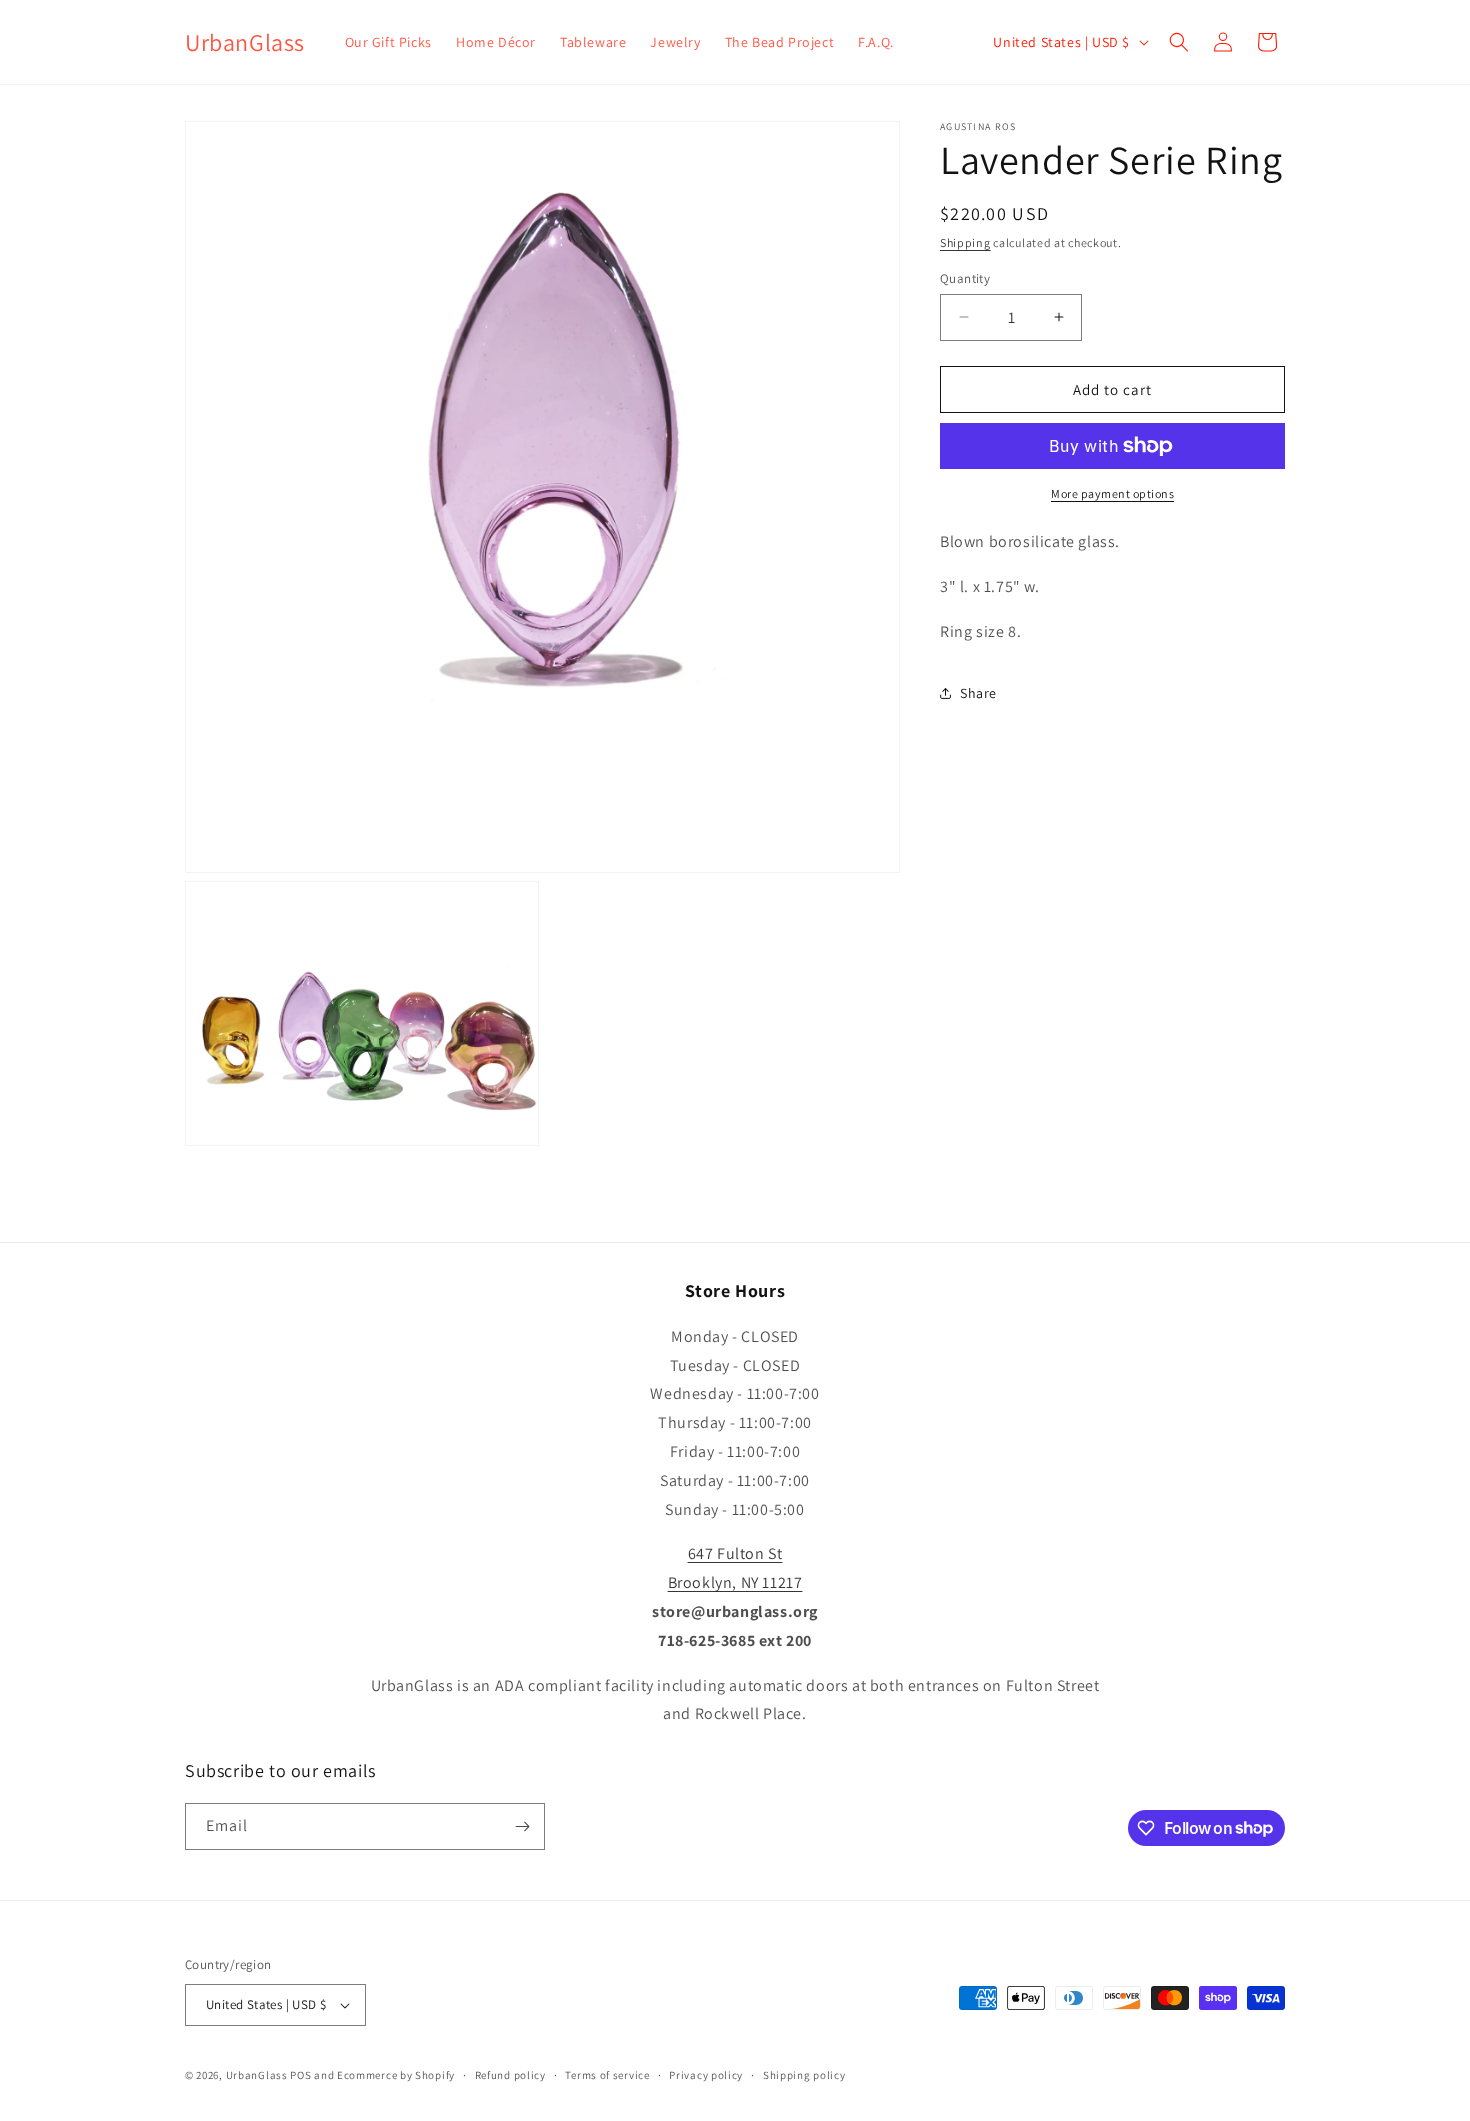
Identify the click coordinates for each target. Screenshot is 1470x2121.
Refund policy (510, 2075)
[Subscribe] (522, 1826)
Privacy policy (706, 2075)
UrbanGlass (257, 2075)
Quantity (965, 277)
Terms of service (607, 2075)
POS (300, 2075)
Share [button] (978, 693)
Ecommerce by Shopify (396, 2075)
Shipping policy (804, 2075)
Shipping (965, 242)
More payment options (1112, 493)
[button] (1179, 42)
